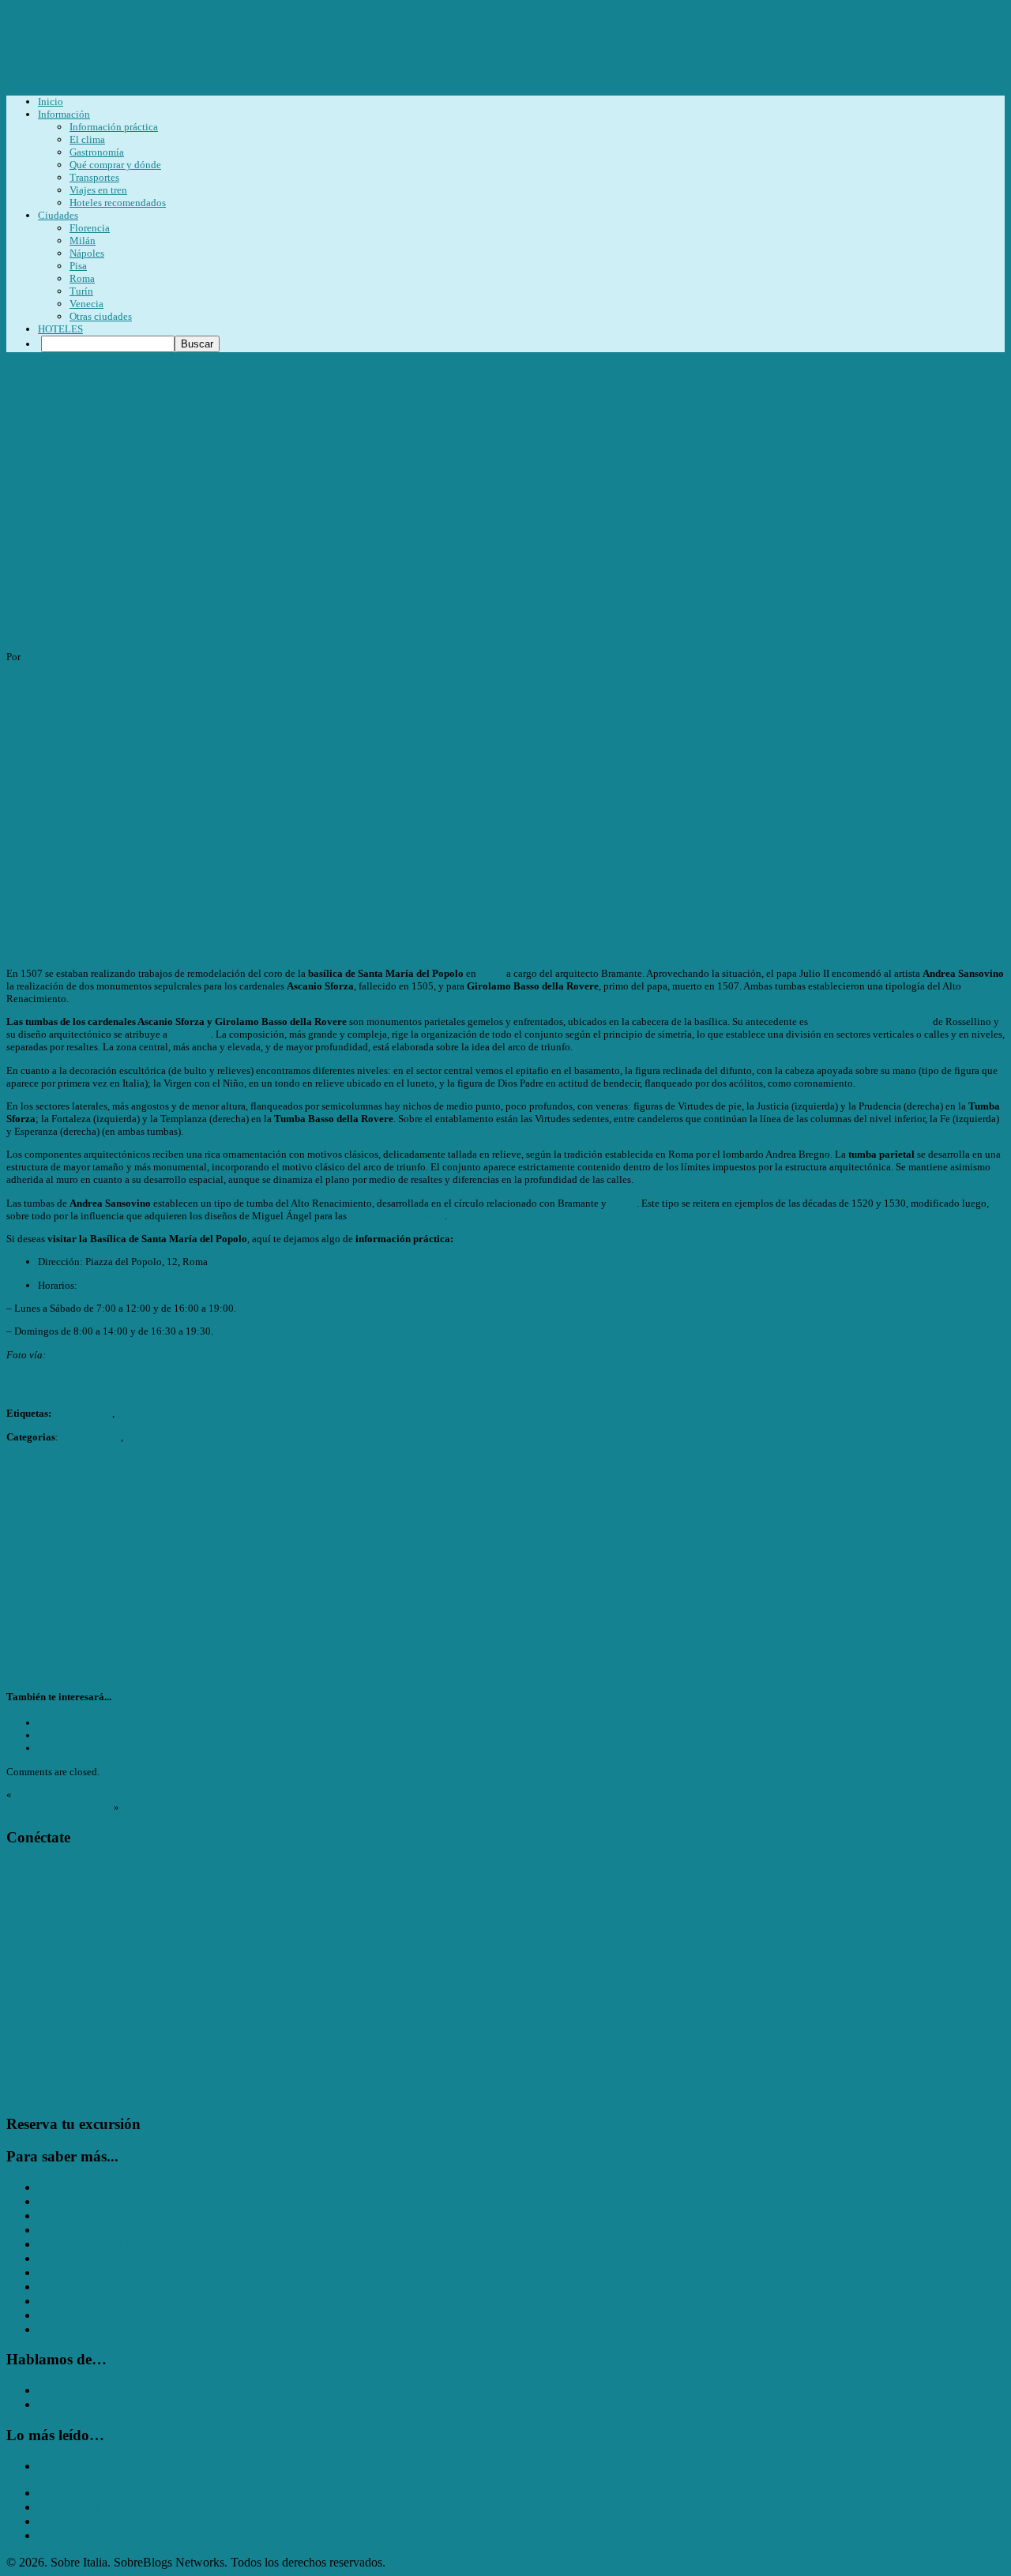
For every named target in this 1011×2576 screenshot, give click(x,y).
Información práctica (114, 127)
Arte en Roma (83, 1413)
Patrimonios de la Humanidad (112, 2329)
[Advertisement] (505, 488)
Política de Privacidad (92, 2493)
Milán (83, 240)
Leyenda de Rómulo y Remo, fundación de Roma (162, 2466)
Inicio (51, 101)
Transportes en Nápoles (96, 2390)
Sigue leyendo (133, 657)
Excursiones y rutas (86, 2201)
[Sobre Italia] (397, 81)
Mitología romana (82, 2301)
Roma (82, 278)
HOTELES (60, 329)
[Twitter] (16, 1867)
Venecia (86, 304)
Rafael (623, 1203)
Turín (81, 291)
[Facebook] (38, 1867)
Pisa (78, 266)
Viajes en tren (98, 190)
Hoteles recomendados (118, 203)
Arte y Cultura (90, 1437)
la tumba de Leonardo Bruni (870, 1021)
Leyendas (62, 2287)
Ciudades (58, 215)
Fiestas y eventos (80, 2216)
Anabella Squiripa (61, 657)
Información (64, 114)
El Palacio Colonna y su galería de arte (120, 1723)
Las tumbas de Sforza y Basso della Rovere (205, 625)
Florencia (90, 228)
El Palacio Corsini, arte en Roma (107, 1748)
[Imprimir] (13, 1381)
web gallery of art (86, 1355)
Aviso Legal (68, 2507)
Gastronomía (97, 152)
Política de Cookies (86, 2521)
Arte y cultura (72, 2187)
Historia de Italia (79, 2258)
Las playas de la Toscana (59, 1807)
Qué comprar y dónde (115, 165)
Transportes (94, 177)
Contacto (60, 2535)
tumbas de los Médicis (397, 1216)
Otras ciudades (101, 316)
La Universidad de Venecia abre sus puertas (106, 1795)
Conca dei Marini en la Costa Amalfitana (139, 2404)
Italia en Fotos (73, 2272)
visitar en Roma (150, 1413)
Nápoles (87, 253)
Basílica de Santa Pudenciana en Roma (121, 1735)
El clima (87, 139)
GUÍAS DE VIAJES (91, 2244)
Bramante (190, 1034)
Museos (57, 2315)
